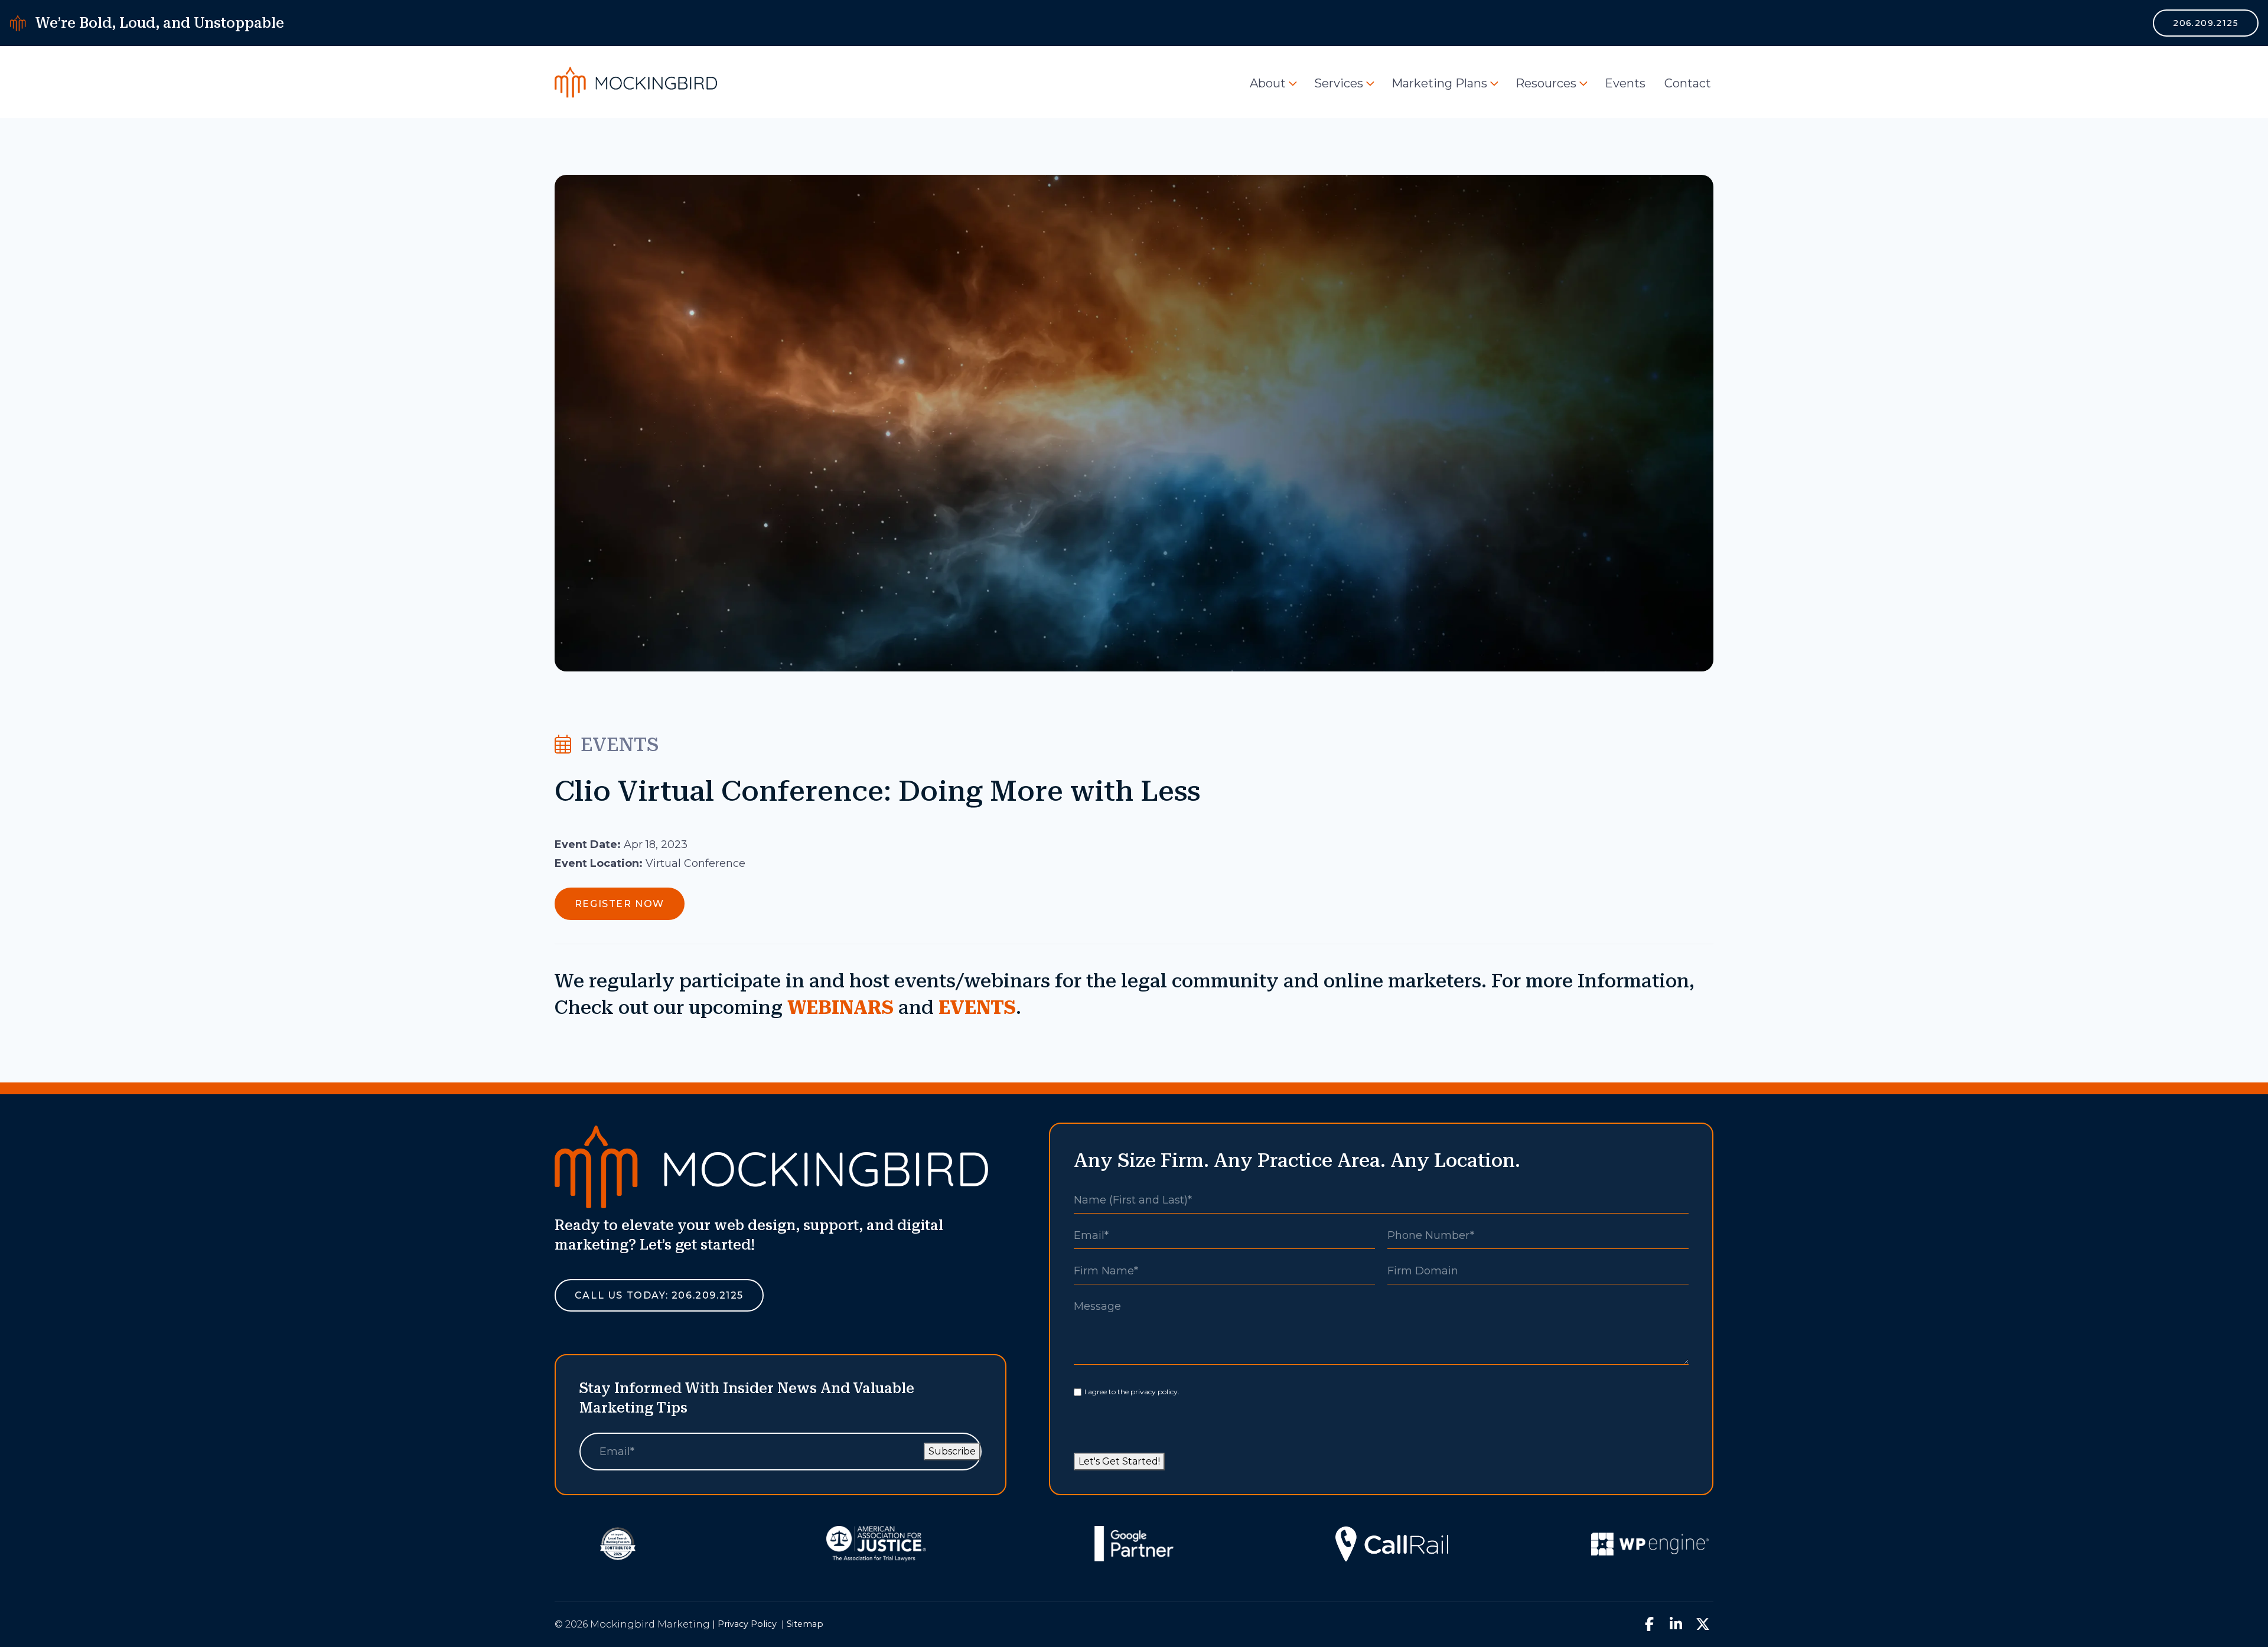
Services (1339, 83)
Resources (1546, 83)
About (1268, 83)
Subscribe (952, 1451)
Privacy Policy (747, 1624)
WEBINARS (840, 1007)
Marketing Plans (1439, 83)
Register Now (620, 904)
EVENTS (977, 1007)
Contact (1688, 83)
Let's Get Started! (1119, 1461)
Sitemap (805, 1624)
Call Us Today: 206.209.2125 (659, 1295)
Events (1625, 83)
